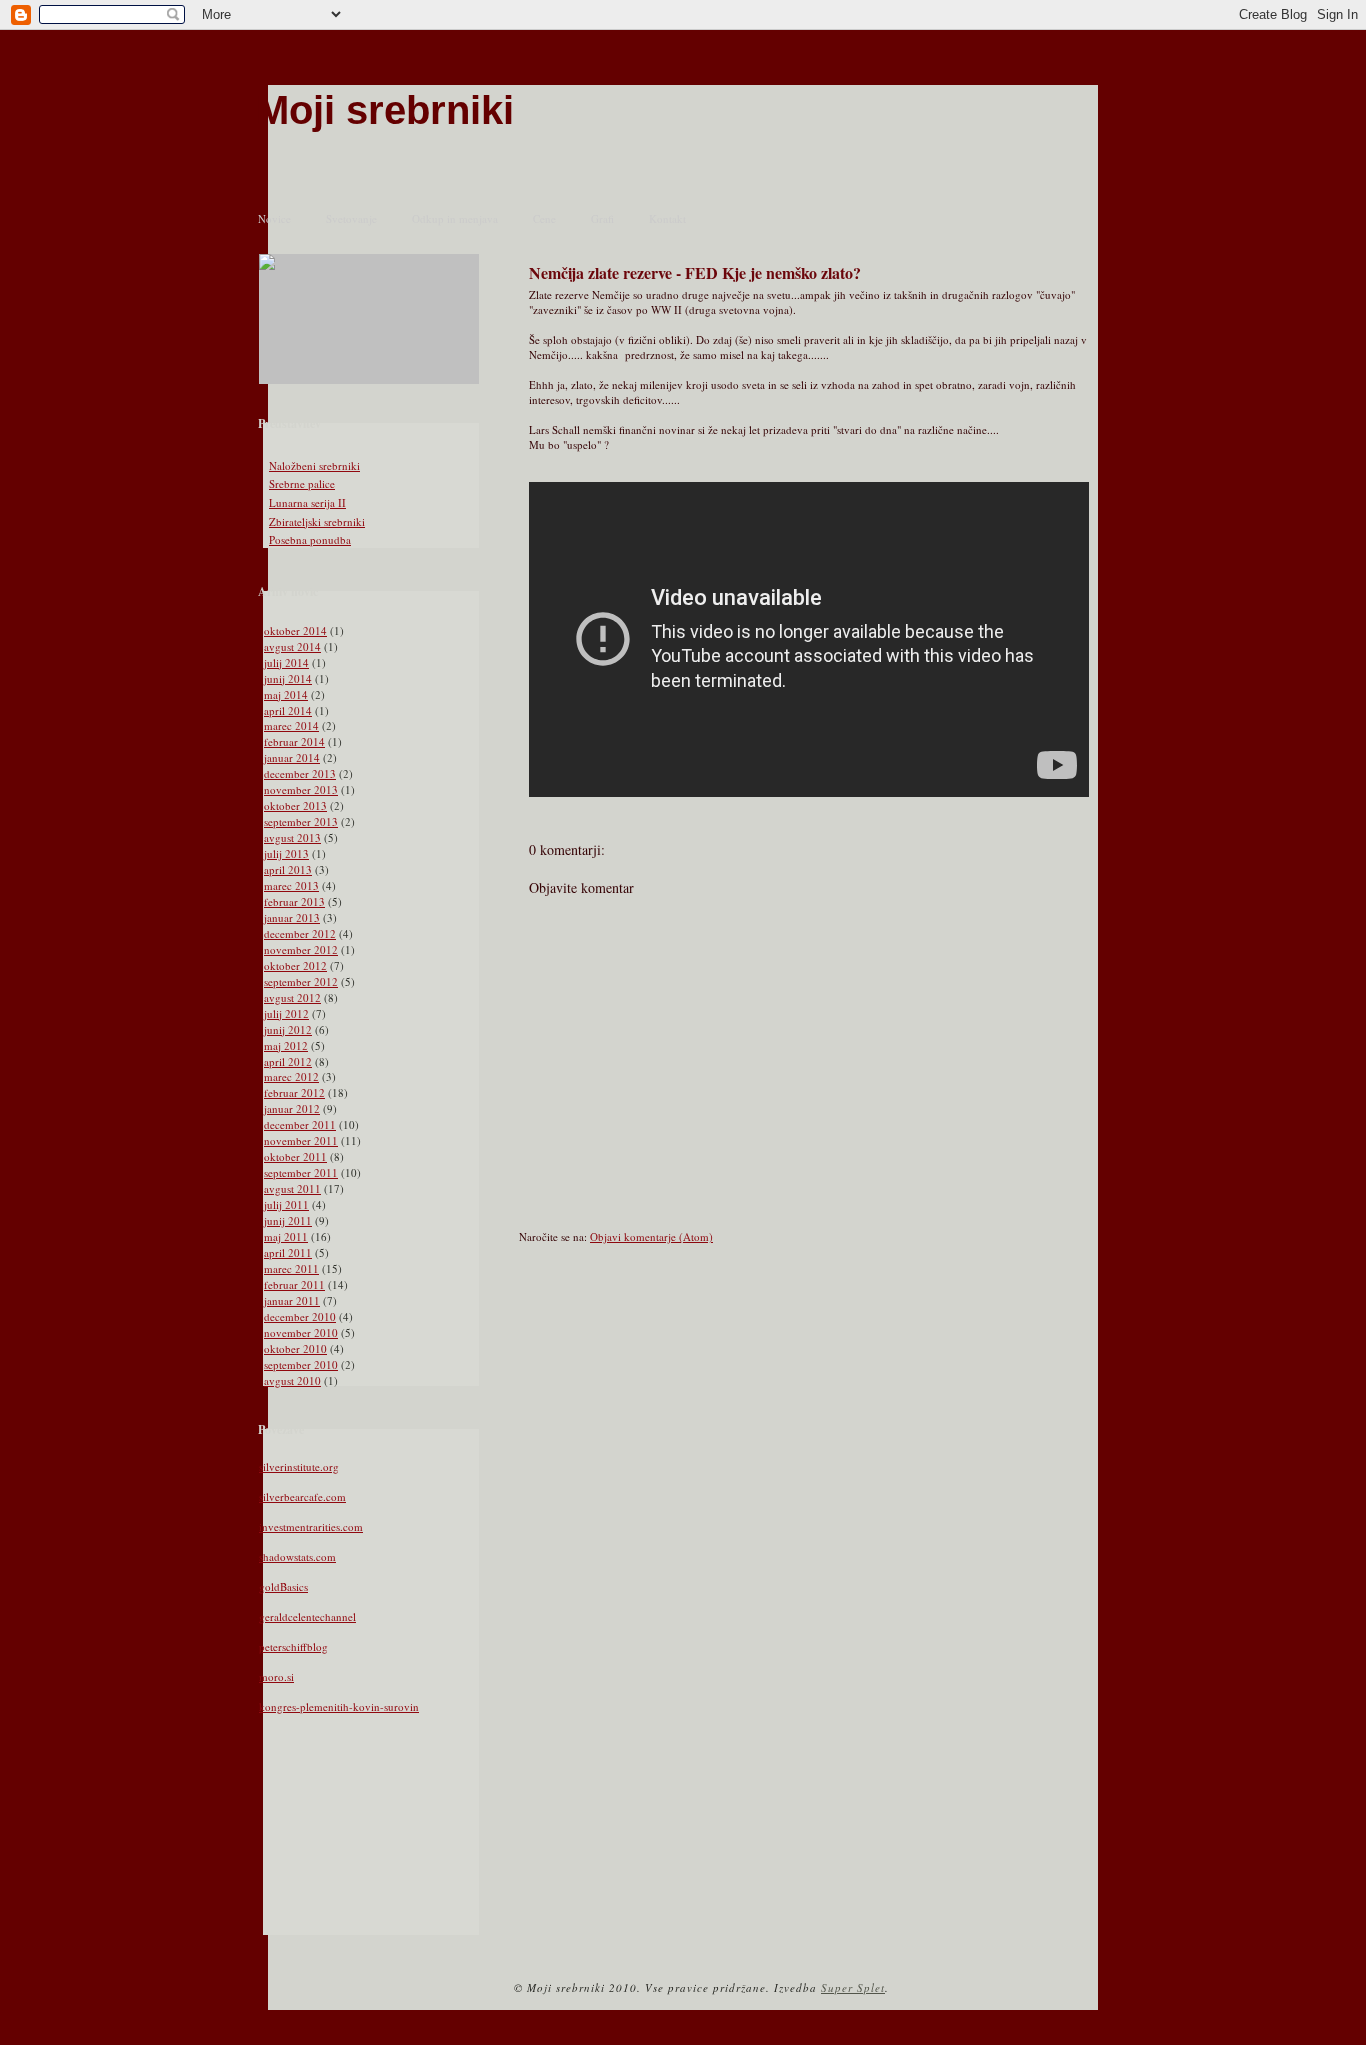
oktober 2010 (295, 1348)
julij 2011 (286, 1204)
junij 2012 (288, 1029)
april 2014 (288, 710)
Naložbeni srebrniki (314, 465)
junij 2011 (288, 1220)
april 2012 (288, 1061)
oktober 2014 (295, 630)
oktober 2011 (295, 1156)
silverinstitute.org (299, 1466)
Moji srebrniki (385, 110)
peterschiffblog (293, 1646)
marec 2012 (291, 1076)
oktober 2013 (295, 805)
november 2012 (301, 949)
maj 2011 (286, 1236)
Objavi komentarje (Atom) (651, 1236)
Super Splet (853, 1987)
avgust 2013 (292, 837)
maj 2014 (286, 694)
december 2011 (300, 1124)
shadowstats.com (297, 1556)
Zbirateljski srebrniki (317, 521)
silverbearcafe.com (302, 1496)
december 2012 (300, 933)
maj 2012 (286, 1045)
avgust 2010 (292, 1380)
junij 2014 (288, 678)
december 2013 (300, 773)
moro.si (276, 1676)
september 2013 (301, 821)
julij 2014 (286, 662)
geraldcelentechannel (307, 1616)
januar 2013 (292, 917)
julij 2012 (286, 1013)
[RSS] (269, 1992)
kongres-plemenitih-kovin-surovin (339, 1706)
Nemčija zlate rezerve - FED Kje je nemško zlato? (695, 272)
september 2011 (301, 1172)
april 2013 (288, 869)
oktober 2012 (295, 965)
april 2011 (288, 1252)
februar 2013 (294, 901)
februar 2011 (294, 1284)
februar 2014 (294, 741)
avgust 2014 (292, 646)
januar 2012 (292, 1108)
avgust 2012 (292, 997)
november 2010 (301, 1332)
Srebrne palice (302, 483)
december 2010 (300, 1316)
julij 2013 (286, 853)
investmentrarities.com (311, 1526)
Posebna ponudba (310, 539)
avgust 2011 (292, 1188)
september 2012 (301, 981)
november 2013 (301, 789)
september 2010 (301, 1364)
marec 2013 (291, 885)
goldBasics (283, 1586)
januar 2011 (292, 1300)
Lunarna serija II (307, 502)
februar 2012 (294, 1092)
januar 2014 (292, 757)
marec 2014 (291, 725)
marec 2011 (291, 1268)
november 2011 (301, 1140)
